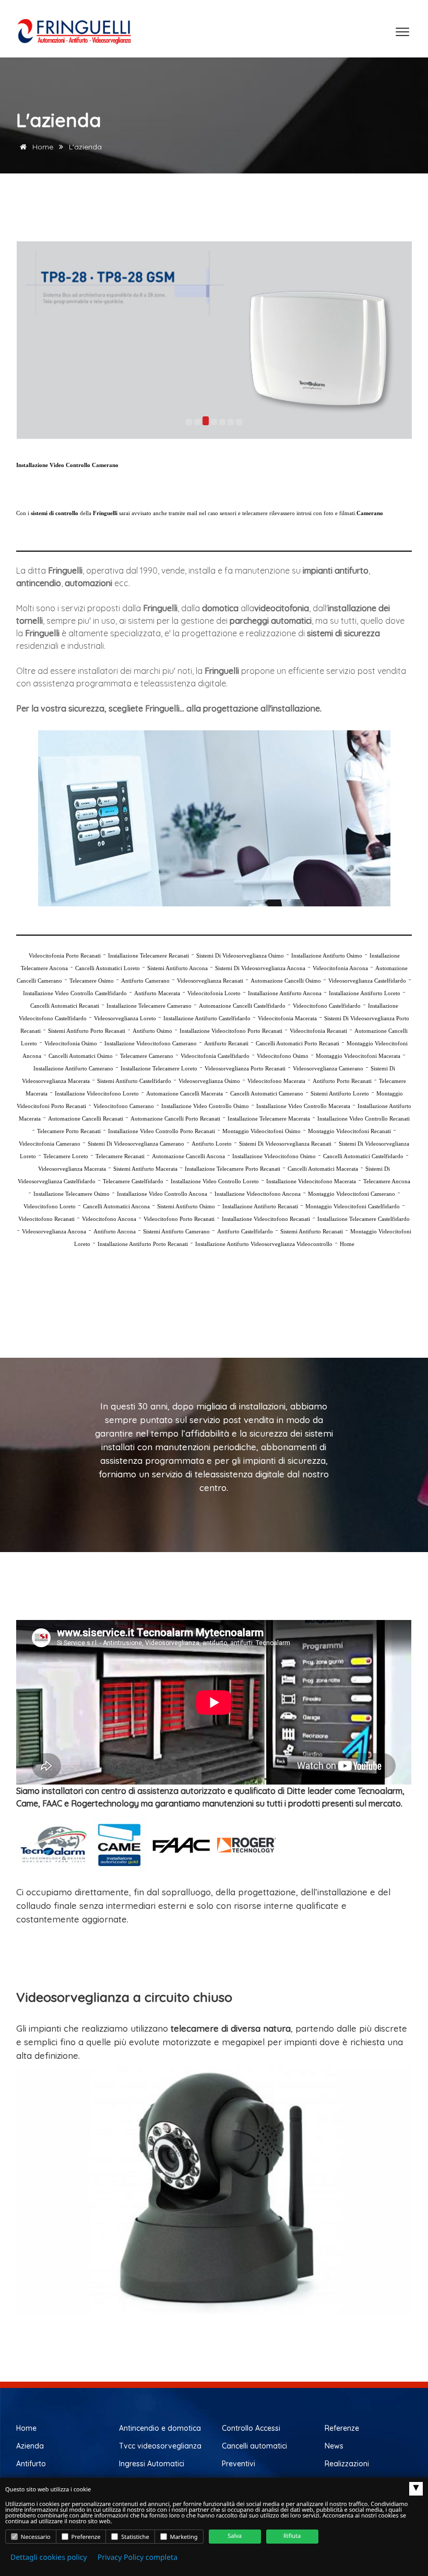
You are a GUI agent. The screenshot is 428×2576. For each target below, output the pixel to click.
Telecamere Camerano (147, 1056)
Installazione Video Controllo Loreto (215, 1181)
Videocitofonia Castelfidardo (215, 1056)
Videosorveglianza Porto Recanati (245, 1068)
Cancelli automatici (254, 2446)
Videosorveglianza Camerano (328, 1068)
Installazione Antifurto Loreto (365, 993)
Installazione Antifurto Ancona (285, 993)
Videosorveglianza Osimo (209, 1081)
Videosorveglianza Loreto (125, 1018)
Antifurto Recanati (226, 1043)
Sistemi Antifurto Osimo (186, 1206)
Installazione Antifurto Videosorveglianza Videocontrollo (264, 1244)
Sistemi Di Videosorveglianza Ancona (260, 968)
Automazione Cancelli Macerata (185, 1093)
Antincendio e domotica (160, 2428)
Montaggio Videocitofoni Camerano (352, 1194)
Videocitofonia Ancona (340, 968)
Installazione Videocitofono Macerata (311, 1181)
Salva (235, 2536)
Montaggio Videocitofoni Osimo (261, 1131)
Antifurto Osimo (152, 1031)
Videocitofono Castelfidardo (327, 1006)
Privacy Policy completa (138, 2557)
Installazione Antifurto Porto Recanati (143, 1244)
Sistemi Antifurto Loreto (340, 1093)
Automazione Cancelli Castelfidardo (242, 1006)
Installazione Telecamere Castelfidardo (364, 1219)
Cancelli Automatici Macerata (323, 1169)
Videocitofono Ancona (109, 1219)
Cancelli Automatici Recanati (65, 1006)
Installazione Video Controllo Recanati (364, 1118)
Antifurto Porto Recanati (342, 1081)
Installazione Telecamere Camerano (149, 1006)
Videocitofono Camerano (124, 1106)
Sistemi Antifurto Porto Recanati (87, 1031)
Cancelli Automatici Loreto (108, 968)
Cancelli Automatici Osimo (81, 1056)
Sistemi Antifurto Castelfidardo (134, 1081)
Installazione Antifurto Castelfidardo (207, 1018)
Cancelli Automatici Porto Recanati (298, 1043)
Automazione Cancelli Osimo (286, 981)
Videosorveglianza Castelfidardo (367, 981)
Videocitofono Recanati (46, 1219)
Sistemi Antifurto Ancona (177, 968)
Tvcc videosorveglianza (160, 2446)
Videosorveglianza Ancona (54, 1231)
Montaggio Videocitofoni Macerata (358, 1056)
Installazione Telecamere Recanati (148, 955)
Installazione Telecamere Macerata (269, 1118)
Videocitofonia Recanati (318, 1031)
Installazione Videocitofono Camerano (151, 1043)
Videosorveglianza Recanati (210, 981)
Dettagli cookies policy (49, 2557)
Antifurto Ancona (115, 1231)
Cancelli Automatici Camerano (267, 1093)
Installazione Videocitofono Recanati (266, 1219)
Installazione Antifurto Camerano (73, 1068)
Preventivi (239, 2464)
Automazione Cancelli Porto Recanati (175, 1118)
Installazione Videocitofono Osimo (274, 1156)
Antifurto (31, 2464)
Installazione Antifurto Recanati (260, 1206)
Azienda (30, 2446)
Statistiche (134, 2537)
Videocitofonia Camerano (50, 1144)
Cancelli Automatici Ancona (116, 1206)
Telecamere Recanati (120, 1156)
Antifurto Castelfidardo (245, 1231)
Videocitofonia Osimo (71, 1043)
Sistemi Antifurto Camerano (176, 1231)
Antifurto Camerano (145, 981)
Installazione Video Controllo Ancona (162, 1194)
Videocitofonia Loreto (214, 993)
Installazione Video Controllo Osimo (205, 1106)
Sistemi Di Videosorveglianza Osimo (240, 955)
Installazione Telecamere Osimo (72, 1194)
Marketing (183, 2537)
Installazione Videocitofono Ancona (258, 1194)
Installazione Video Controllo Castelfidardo (75, 993)
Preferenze (85, 2537)
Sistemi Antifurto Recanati (312, 1231)
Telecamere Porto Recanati (69, 1131)
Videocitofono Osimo (283, 1056)
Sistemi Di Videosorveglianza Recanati (285, 1144)
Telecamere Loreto (66, 1156)
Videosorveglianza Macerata (72, 1169)
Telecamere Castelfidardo (133, 1181)
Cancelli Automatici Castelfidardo (363, 1156)
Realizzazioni (347, 2464)
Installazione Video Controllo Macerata (303, 1106)
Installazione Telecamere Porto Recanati (233, 1169)
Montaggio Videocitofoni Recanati (349, 1131)
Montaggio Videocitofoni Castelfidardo (353, 1206)
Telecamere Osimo (92, 981)
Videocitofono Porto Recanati (179, 1219)
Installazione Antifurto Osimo (327, 955)
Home (42, 147)
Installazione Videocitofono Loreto (97, 1093)
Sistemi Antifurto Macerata (145, 1169)
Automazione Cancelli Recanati (86, 1118)
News (334, 2446)
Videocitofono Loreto (50, 1206)
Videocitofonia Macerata (287, 1018)
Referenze (342, 2428)
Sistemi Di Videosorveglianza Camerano (136, 1144)
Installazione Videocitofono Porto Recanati (231, 1031)
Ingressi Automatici (152, 2464)
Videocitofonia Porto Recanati (65, 955)
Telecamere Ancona (387, 1181)
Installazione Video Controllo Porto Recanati (162, 1131)
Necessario (35, 2537)
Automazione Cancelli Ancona (188, 1156)
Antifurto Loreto (212, 1144)
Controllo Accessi (251, 2428)
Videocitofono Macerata (276, 1081)
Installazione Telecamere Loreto (159, 1068)
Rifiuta (292, 2536)
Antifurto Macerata (157, 993)
